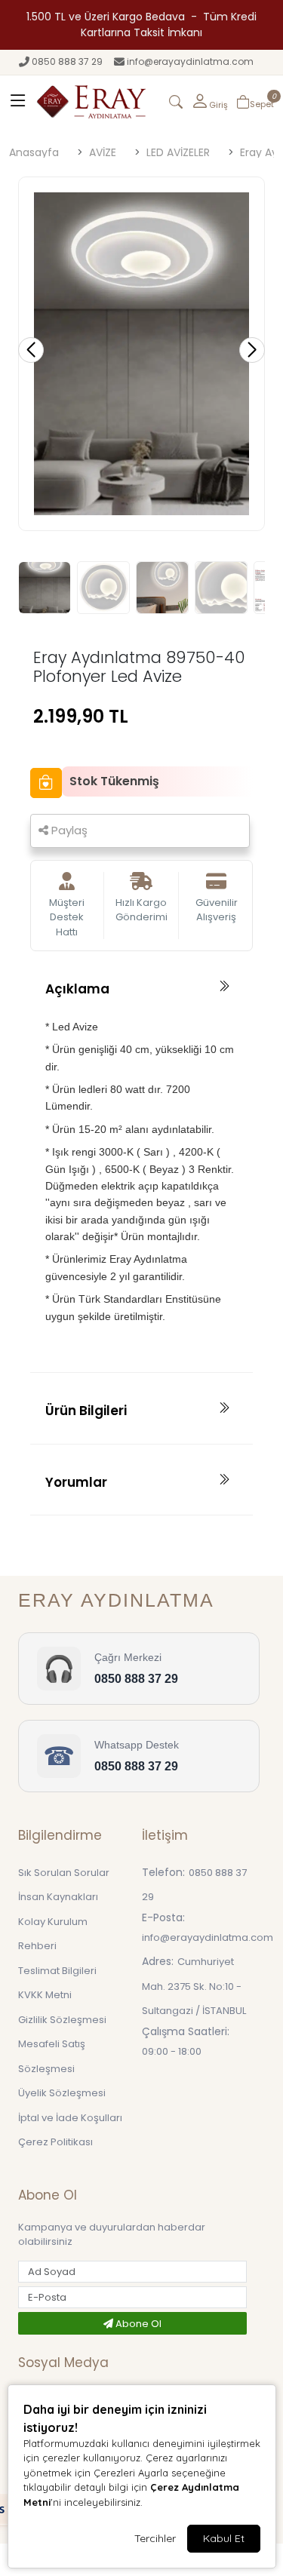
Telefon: (163, 1872)
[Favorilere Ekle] (46, 783)
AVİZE (103, 152)
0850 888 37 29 (67, 61)
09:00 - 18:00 (172, 2051)
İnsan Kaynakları (58, 1897)
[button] (209, 102)
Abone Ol (137, 2324)
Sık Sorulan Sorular (64, 1873)
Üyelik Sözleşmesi (62, 2093)
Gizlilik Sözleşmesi (62, 2020)
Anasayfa (34, 152)
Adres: (158, 1961)
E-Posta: (163, 1917)
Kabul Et (224, 2538)
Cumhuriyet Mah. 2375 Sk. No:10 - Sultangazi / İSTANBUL (194, 1986)
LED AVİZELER (178, 152)
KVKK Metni (45, 1995)
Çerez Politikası (55, 2142)
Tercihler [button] (155, 2538)
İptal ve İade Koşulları (70, 2118)
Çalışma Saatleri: (186, 2031)
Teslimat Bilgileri (57, 1971)
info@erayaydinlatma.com (190, 61)
